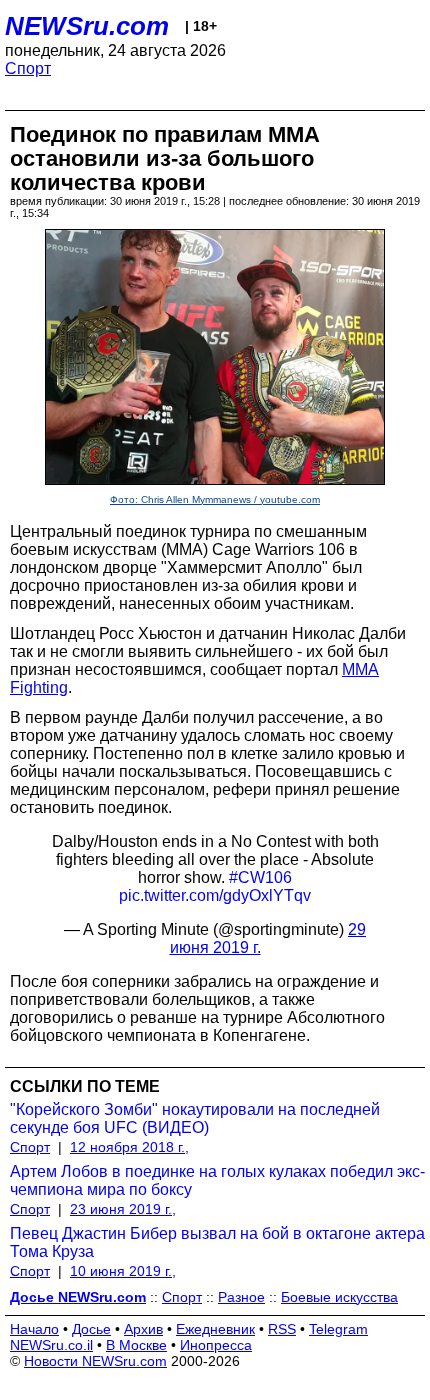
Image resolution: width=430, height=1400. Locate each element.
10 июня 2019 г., (123, 1271)
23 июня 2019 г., (123, 1209)
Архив (143, 1329)
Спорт (28, 68)
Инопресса (216, 1345)
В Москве (136, 1345)
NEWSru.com (87, 26)
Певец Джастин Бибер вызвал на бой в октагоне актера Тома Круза (217, 1242)
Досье (91, 1329)
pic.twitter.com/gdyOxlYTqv (215, 895)
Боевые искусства (339, 1297)
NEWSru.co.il (51, 1345)
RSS (282, 1329)
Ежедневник (215, 1329)
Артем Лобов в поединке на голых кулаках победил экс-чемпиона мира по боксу (217, 1180)
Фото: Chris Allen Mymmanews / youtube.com (215, 499)
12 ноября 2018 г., (129, 1147)
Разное (241, 1297)
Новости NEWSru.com (95, 1361)
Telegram (338, 1329)
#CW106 (260, 877)
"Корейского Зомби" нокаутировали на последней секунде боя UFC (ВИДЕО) (195, 1118)
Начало (34, 1329)
